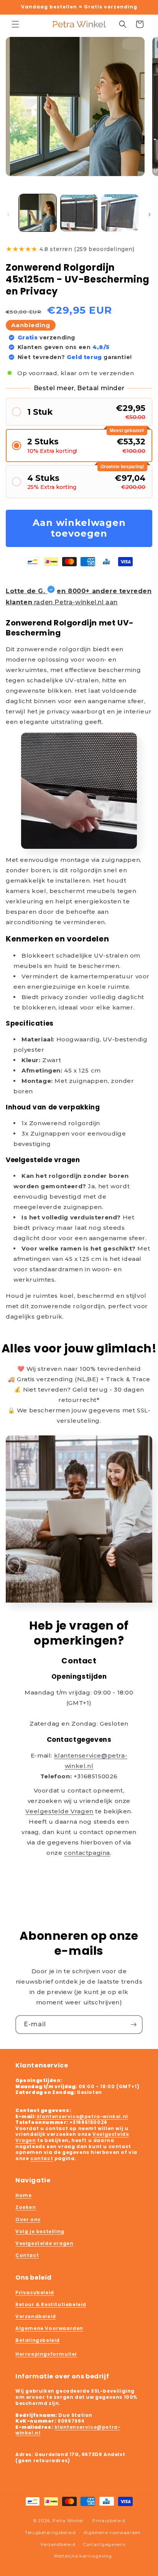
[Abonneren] (133, 2025)
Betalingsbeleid (38, 2340)
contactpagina (87, 1853)
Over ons (28, 2219)
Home (23, 2195)
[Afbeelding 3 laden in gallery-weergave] (120, 213)
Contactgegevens (104, 2544)
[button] (15, 24)
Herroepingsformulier (46, 2354)
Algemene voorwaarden (112, 2533)
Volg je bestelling (40, 2231)
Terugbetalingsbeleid (50, 2533)
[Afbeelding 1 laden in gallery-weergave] (38, 213)
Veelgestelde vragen (44, 2243)
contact (42, 2158)
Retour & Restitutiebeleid (51, 2304)
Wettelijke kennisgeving (83, 2556)
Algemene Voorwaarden (49, 2328)
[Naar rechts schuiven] (150, 215)
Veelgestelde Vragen (59, 1811)
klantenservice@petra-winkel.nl (82, 2116)
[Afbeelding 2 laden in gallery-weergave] (79, 213)
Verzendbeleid (36, 2316)
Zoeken (26, 2207)
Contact (27, 2255)
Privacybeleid (35, 2292)
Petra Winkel (68, 2521)
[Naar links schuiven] (8, 215)
